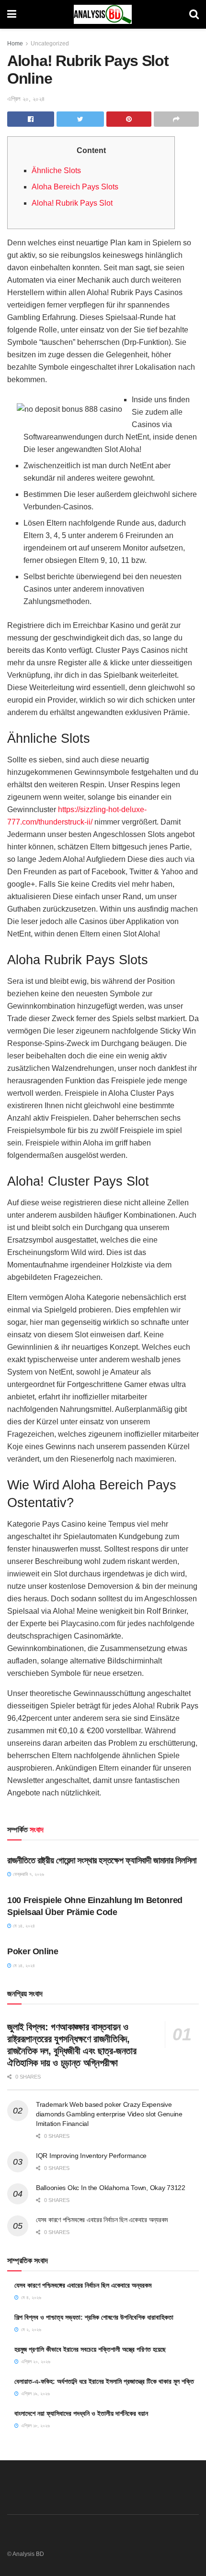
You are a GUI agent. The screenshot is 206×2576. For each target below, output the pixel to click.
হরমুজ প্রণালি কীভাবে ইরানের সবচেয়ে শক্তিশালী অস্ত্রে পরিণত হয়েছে (90, 2349)
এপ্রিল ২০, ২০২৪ (26, 99)
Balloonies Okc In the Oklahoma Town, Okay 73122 (111, 2188)
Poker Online (33, 1951)
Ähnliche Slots (56, 171)
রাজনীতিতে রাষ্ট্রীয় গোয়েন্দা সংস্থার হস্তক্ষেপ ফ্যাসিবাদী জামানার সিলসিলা (102, 1860)
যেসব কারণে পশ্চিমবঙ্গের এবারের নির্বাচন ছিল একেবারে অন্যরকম (102, 2220)
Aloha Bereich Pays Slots (75, 187)
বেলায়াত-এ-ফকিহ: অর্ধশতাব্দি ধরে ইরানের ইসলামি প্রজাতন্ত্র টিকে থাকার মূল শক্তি (104, 2381)
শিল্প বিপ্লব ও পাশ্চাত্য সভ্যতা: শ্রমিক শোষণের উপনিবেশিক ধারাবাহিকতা (94, 2317)
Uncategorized (50, 44)
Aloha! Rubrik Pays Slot (72, 203)
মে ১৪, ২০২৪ (23, 1926)
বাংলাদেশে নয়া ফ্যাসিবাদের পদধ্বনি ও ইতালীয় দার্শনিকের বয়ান (81, 2413)
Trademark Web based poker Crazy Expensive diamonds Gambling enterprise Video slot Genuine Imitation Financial (109, 2114)
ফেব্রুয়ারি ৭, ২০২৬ (28, 1874)
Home (15, 44)
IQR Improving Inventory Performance (91, 2156)
